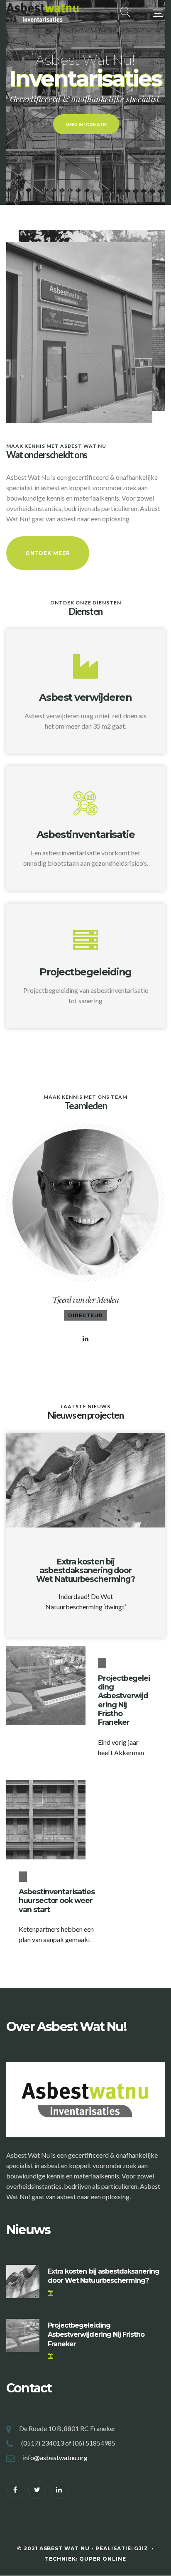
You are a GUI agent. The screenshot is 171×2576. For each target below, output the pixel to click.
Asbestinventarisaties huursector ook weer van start (57, 1900)
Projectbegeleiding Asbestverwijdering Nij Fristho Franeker (124, 1700)
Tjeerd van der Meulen (85, 1299)
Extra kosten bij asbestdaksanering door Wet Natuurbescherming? (85, 1570)
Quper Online (103, 2559)
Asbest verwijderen (85, 697)
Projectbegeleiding (85, 972)
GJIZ (142, 2548)
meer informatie (86, 125)
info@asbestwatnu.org (55, 2457)
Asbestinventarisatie (85, 834)
